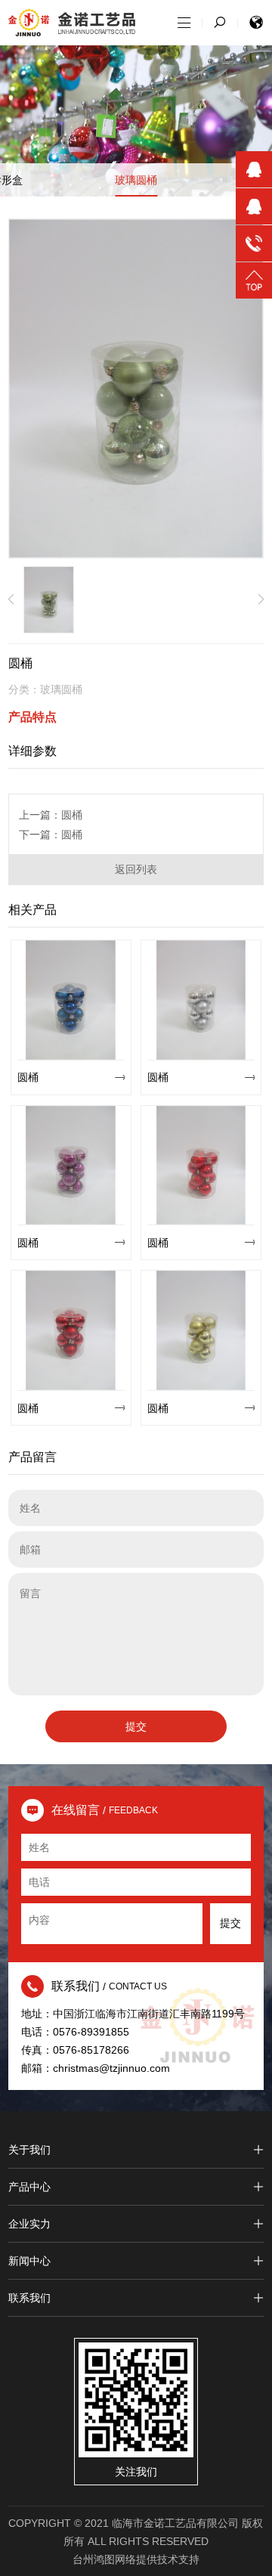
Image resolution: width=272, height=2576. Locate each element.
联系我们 (29, 2298)
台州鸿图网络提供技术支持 (136, 2559)
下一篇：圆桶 (51, 834)
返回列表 (136, 869)
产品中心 (29, 2187)
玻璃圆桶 (136, 180)
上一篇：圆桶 (51, 815)
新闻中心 (29, 2261)
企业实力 (29, 2224)
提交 (136, 1726)
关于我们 (29, 2150)
